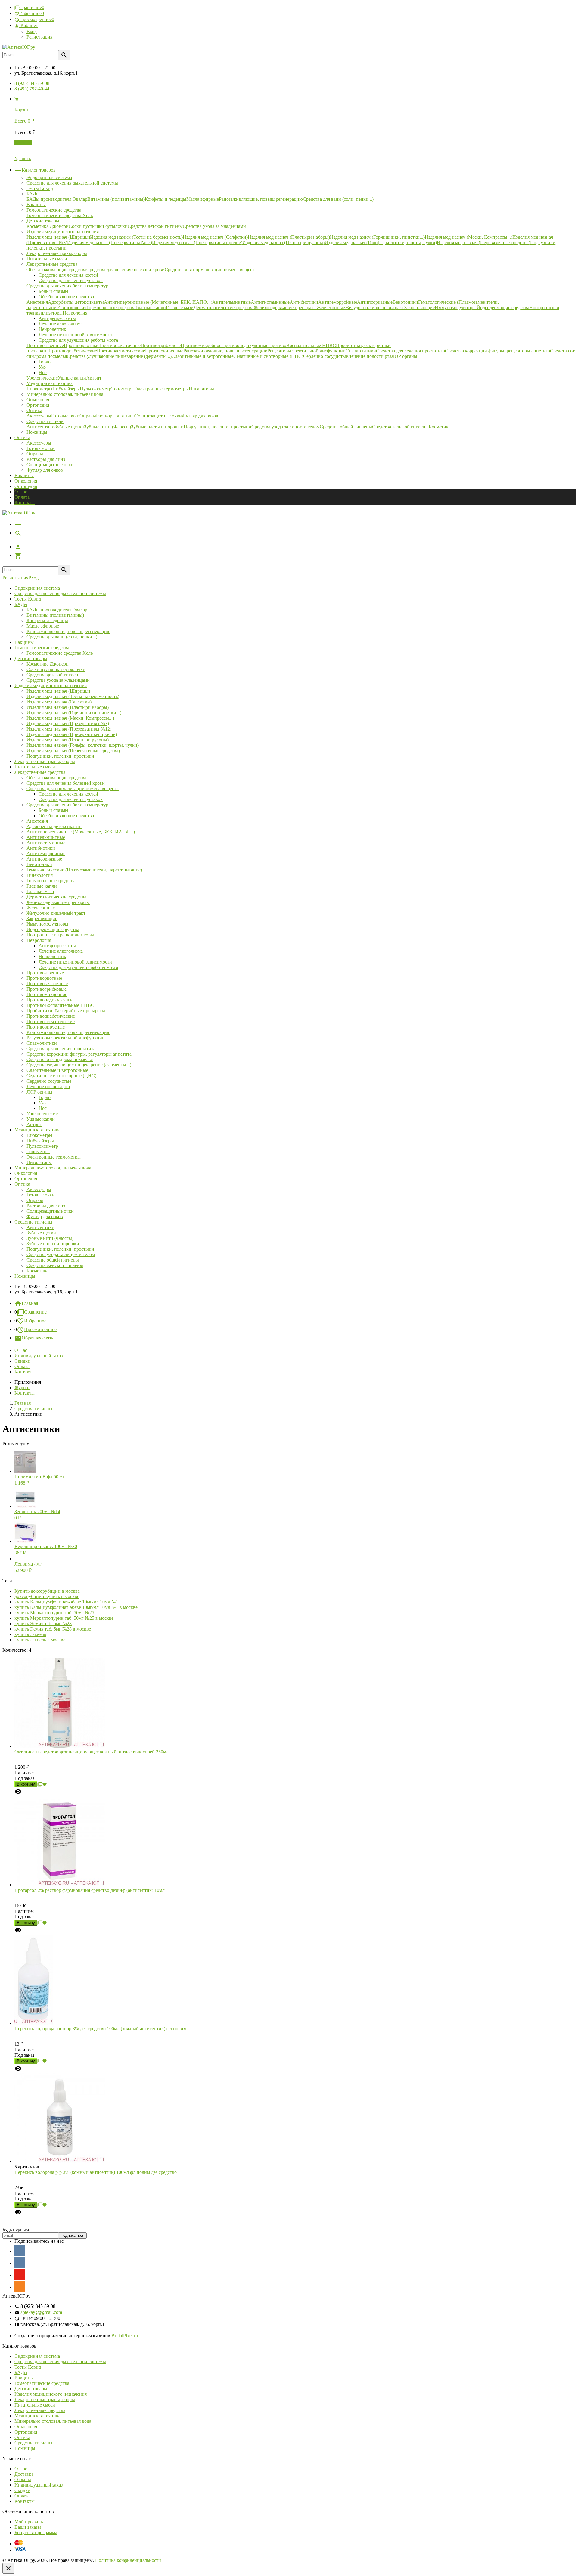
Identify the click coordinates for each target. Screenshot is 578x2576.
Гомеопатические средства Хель (60, 653)
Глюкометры (39, 1135)
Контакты (25, 503)
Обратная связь (37, 1338)
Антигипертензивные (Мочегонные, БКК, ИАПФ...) (81, 832)
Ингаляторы (39, 1162)
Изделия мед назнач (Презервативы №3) (68, 723)
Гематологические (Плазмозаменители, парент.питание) (84, 870)
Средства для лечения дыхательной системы (60, 593)
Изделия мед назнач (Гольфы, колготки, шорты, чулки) (83, 745)
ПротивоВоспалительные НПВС (60, 1005)
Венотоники (39, 864)
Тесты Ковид (28, 599)
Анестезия (37, 821)
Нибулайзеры (40, 1141)
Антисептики (40, 1227)
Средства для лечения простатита (61, 1049)
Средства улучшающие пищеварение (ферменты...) (79, 1065)
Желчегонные (41, 908)
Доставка (24, 2474)
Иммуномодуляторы (47, 924)
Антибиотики (41, 848)
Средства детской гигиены (54, 675)
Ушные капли (41, 1119)
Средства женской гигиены (55, 1265)
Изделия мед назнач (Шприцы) (58, 691)
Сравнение (35, 1312)
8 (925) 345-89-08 (32, 83)
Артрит (34, 1124)
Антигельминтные (46, 837)
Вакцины (24, 475)
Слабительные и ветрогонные (57, 1070)
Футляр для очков (45, 470)
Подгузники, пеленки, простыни (60, 756)
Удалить (23, 158)
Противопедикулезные (50, 1000)
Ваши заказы (28, 2527)
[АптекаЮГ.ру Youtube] (20, 2275)
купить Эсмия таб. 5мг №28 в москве (53, 1629)
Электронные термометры (54, 1157)
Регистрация (39, 37)
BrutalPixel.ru (125, 2336)
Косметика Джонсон (48, 664)
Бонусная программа (36, 2533)
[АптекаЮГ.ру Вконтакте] (20, 2263)
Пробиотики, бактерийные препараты (66, 1011)
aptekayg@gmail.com (41, 2312)
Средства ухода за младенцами (58, 680)
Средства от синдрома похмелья (60, 1059)
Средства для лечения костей (68, 794)
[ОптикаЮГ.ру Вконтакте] (20, 2251)
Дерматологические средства (56, 897)
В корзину (26, 1784)
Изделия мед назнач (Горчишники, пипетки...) (74, 713)
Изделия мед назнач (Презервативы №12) (69, 729)
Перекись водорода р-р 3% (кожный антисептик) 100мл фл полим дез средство (96, 2172)
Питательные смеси (35, 767)
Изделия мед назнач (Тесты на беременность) (73, 696)
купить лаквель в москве (40, 1640)
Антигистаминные (46, 843)
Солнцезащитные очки (50, 465)
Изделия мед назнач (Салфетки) (59, 702)
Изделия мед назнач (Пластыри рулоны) (68, 740)
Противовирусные (46, 1027)
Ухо (42, 1103)
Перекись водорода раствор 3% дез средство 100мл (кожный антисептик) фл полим (100, 2029)
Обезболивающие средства (66, 816)
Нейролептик (52, 956)
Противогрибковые (47, 989)
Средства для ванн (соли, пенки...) (62, 637)
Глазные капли (42, 886)
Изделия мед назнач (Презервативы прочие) (72, 734)
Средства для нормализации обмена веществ (73, 788)
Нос (43, 1108)
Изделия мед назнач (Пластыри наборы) (68, 707)
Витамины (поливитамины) (55, 615)
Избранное (35, 1321)
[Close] (8, 2568)
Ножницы (25, 1276)
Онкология (26, 481)
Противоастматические (51, 1021)
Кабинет (29, 25)
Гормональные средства (51, 881)
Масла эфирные (43, 626)
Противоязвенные (45, 973)
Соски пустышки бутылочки (56, 669)
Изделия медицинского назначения (51, 686)
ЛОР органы (39, 1092)
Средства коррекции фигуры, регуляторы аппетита (79, 1054)
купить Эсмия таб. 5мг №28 (43, 1623)
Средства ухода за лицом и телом (61, 1254)
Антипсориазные (44, 859)
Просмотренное (40, 1329)
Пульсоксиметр (42, 1146)
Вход (32, 31)
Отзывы (23, 2480)
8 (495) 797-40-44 (32, 89)
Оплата (22, 497)
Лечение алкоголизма (61, 951)
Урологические (42, 1114)
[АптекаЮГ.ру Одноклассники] (20, 2287)
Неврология (39, 940)
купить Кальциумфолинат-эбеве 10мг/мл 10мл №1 (66, 1602)
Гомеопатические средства (42, 648)
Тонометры (38, 1151)
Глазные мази (40, 891)
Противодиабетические (51, 1016)
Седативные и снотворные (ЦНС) (61, 1076)
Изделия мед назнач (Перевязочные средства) (73, 751)
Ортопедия (26, 486)
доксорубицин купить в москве (47, 1596)
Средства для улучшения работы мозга (78, 967)
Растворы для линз (46, 459)
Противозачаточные (47, 984)
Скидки (22, 1361)
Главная (30, 1303)
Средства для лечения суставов (71, 799)
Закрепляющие (42, 919)
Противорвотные (44, 978)
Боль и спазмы (53, 810)
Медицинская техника (37, 1130)
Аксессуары (39, 443)
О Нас (21, 492)
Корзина (23, 143)
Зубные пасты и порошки (53, 1244)
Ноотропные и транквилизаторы (60, 935)
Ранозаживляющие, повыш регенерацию (68, 631)
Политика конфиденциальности (128, 2560)
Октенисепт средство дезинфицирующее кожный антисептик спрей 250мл (92, 1752)
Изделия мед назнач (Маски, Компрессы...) (70, 718)
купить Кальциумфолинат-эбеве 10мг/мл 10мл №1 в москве (76, 1607)
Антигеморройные (46, 853)
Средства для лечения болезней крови (66, 783)
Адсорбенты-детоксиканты (54, 826)
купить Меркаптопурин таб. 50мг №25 (54, 1613)
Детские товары (31, 658)
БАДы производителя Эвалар (57, 610)
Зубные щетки (41, 1233)
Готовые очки (41, 448)
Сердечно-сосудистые (49, 1081)
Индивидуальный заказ (39, 1356)
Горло (45, 1097)
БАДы (21, 604)
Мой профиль (29, 2522)
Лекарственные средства (40, 772)
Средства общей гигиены (53, 1260)
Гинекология (40, 875)
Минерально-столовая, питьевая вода (53, 1168)
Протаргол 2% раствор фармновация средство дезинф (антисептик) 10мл (90, 1890)
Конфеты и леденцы (47, 621)
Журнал (22, 1387)
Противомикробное (47, 994)
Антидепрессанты (57, 946)
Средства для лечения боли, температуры (69, 805)
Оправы (35, 454)
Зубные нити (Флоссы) (50, 1238)
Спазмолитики (42, 1043)
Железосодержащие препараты (58, 902)
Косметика (37, 1271)
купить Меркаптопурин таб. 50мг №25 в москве (64, 1618)
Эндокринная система (37, 588)
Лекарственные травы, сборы (45, 761)
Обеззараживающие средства (56, 778)
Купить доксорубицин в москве (47, 1591)
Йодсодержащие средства (53, 929)
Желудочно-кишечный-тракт (56, 913)
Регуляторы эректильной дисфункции (66, 1038)
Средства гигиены (33, 1222)
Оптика (22, 1184)
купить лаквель (30, 1634)
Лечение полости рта (48, 1086)
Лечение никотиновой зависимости (75, 962)
